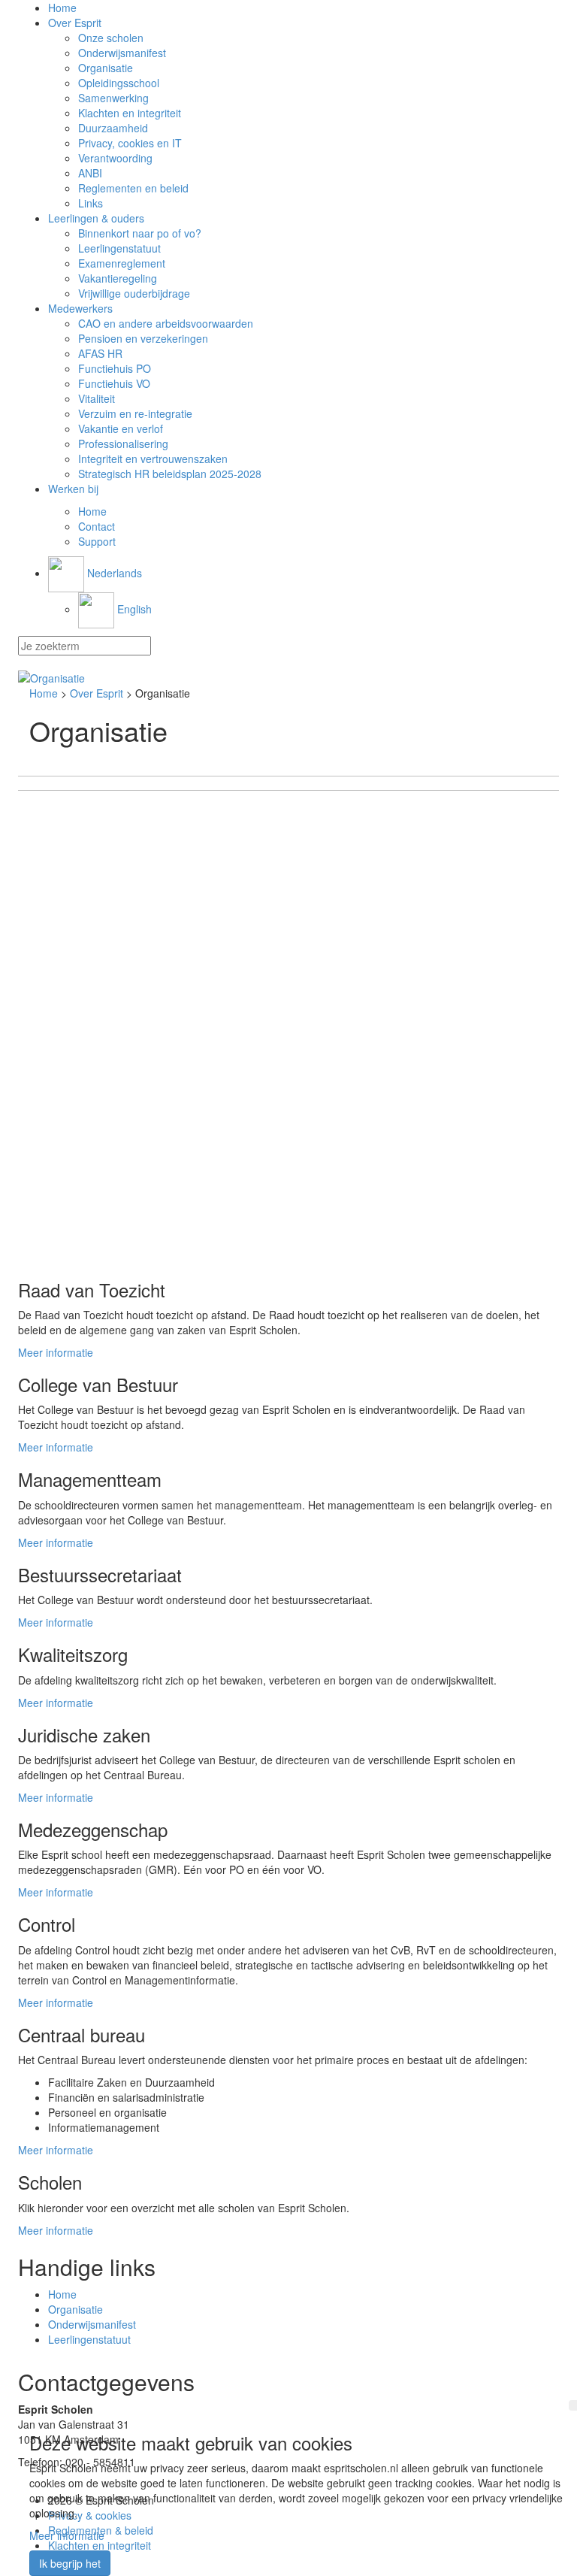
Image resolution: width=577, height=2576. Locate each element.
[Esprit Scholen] (288, 678)
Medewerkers (80, 308)
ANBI (90, 173)
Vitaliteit (97, 398)
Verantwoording (115, 158)
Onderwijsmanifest (122, 53)
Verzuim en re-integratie (135, 413)
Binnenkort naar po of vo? (140, 233)
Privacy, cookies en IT (130, 143)
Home (62, 8)
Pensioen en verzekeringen (143, 338)
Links (91, 203)
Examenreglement (122, 263)
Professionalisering (123, 443)
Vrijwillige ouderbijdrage (134, 293)
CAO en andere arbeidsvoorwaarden (166, 323)
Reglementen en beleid (133, 188)
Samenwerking (113, 98)
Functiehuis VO (114, 383)
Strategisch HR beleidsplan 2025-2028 (170, 474)
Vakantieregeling (118, 278)
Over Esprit (75, 23)
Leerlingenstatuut (119, 248)
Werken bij (73, 489)
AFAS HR (100, 353)
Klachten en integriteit (130, 113)
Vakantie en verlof (121, 428)
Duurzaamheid (113, 128)
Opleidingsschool (119, 83)
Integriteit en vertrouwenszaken (153, 459)
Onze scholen (111, 38)
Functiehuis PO (115, 368)
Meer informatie (56, 1352)
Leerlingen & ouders (96, 218)
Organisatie (106, 68)
